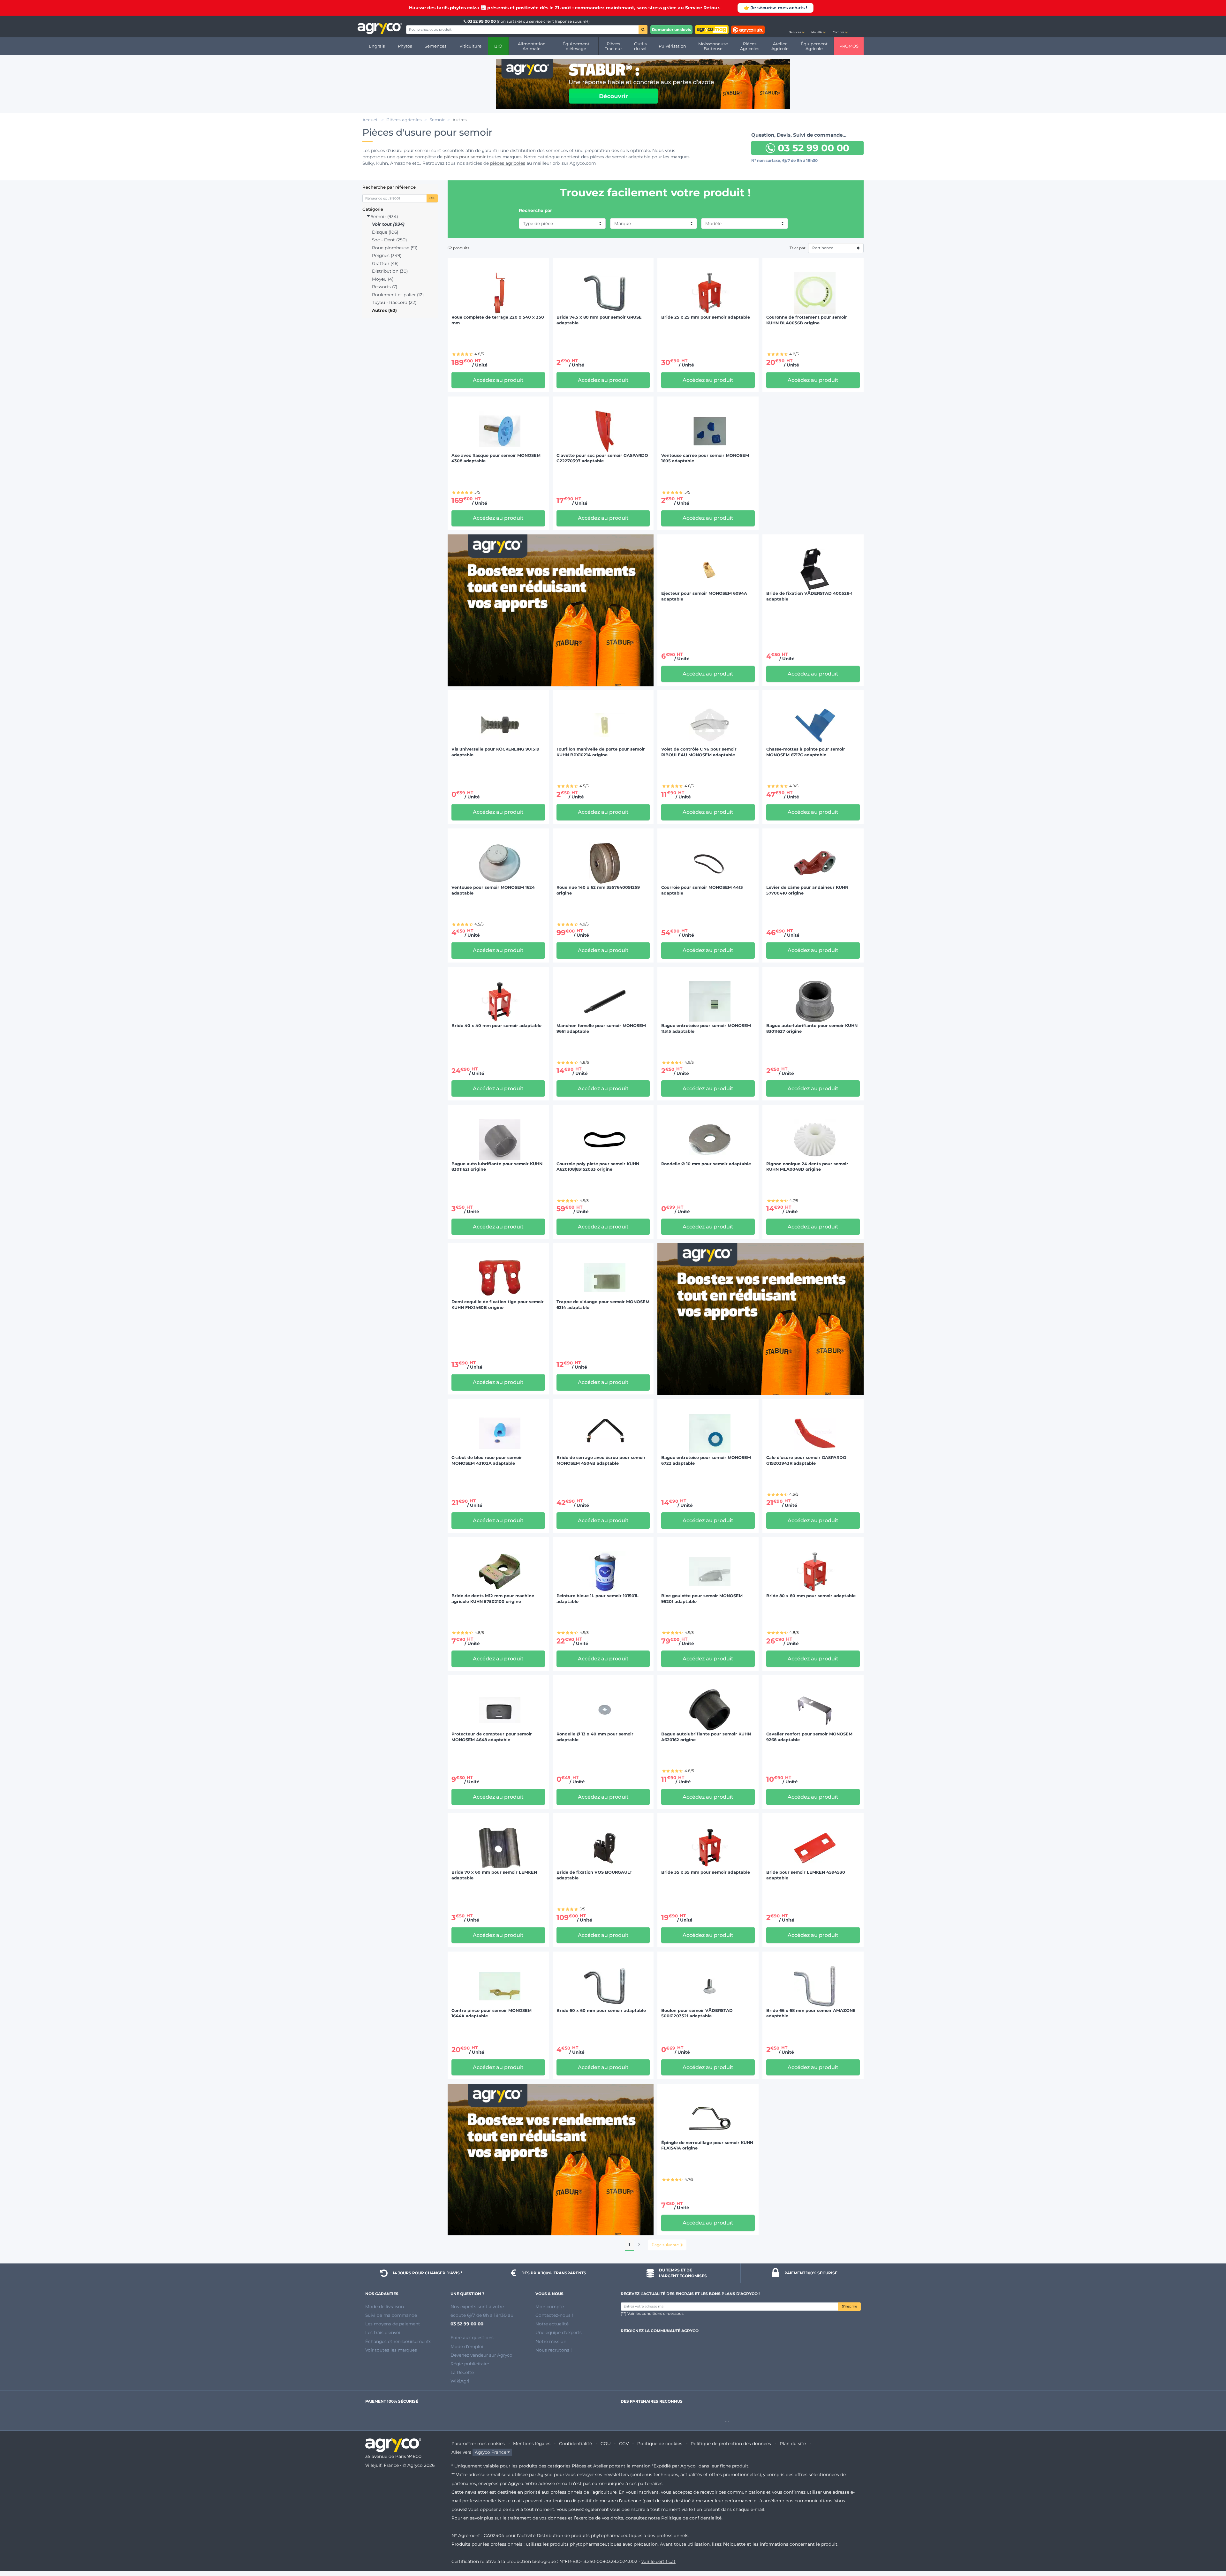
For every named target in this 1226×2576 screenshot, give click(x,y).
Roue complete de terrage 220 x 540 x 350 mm (498, 320)
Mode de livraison (385, 2307)
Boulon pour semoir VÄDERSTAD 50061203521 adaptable (697, 2013)
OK (432, 198)
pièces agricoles (508, 163)
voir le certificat (658, 2561)
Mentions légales (532, 2444)
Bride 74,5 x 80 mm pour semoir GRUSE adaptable (599, 320)
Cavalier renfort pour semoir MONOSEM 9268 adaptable (809, 1737)
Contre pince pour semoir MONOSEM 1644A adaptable (492, 2013)
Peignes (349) (387, 255)
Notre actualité (552, 2324)
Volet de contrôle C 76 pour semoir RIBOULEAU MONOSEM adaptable (699, 752)
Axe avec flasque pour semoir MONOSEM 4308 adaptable (496, 458)
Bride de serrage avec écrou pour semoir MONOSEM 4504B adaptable (601, 1460)
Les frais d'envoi (383, 2332)
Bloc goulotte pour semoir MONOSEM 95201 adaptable (702, 1599)
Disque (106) (385, 232)
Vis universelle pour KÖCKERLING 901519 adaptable (495, 752)
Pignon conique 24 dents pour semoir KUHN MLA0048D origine (807, 1167)
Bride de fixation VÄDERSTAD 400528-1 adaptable (809, 596)
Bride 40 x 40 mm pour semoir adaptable (496, 1026)
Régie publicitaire (470, 2364)
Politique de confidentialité (691, 2518)
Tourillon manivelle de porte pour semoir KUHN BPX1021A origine (601, 752)
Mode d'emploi (467, 2346)
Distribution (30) (390, 271)
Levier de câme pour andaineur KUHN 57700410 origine (807, 890)
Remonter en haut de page (1210, 2548)
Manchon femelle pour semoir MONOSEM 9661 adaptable (601, 1028)
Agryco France (491, 2452)
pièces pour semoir (465, 157)
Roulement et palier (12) (398, 295)
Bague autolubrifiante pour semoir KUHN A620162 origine (706, 1737)
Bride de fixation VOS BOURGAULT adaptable (594, 1875)
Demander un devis (671, 30)
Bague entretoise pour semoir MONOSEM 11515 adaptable (706, 1028)
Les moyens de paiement (393, 2324)
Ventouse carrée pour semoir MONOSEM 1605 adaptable (705, 458)
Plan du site (793, 2444)
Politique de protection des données (731, 2444)
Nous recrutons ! (554, 2350)
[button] (797, 26)
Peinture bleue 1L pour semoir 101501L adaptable (598, 1599)
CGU (606, 2444)
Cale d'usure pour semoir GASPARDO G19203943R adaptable (806, 1460)
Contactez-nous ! (554, 2315)
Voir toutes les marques (391, 2350)
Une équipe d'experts (559, 2332)
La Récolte (462, 2372)
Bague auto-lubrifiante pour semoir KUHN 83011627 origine (812, 1028)
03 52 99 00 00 (482, 21)
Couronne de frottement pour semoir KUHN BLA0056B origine (807, 320)
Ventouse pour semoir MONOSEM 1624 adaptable (493, 890)
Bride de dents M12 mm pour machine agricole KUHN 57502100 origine (493, 1599)
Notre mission (551, 2341)
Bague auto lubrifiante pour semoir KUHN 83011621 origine (497, 1167)
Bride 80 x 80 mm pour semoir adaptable (811, 1596)
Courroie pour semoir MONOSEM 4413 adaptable (702, 890)
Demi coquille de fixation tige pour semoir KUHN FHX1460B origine (498, 1305)
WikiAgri (460, 2381)
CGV (624, 2444)
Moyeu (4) (383, 279)
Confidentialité (575, 2444)
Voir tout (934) (388, 224)
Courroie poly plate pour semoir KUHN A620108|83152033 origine (598, 1167)
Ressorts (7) (385, 287)
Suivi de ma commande (391, 2315)
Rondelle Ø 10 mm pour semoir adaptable (706, 1164)
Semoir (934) (384, 216)
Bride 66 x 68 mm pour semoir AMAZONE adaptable (811, 2013)
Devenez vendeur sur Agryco (481, 2355)
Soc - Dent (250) (389, 240)
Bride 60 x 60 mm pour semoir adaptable (601, 2010)
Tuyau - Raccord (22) (394, 302)
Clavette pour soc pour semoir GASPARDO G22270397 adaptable (602, 458)
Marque (623, 223)
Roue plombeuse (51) (395, 248)
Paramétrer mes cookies (478, 2444)
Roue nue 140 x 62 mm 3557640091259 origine (598, 890)
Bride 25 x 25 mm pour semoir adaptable (706, 317)
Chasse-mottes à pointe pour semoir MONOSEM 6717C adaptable (806, 752)
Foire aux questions (472, 2338)
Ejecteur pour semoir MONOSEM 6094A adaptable (704, 596)
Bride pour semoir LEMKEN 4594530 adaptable (806, 1875)
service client (541, 21)
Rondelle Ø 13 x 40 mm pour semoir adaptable (595, 1737)
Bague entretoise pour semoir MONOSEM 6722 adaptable (706, 1460)
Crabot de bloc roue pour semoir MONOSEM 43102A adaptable (487, 1460)
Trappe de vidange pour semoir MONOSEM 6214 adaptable (603, 1305)
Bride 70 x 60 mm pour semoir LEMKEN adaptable (494, 1875)
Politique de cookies (660, 2444)
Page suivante (665, 2245)
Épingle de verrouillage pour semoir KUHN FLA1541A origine (707, 2145)
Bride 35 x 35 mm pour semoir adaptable (706, 1872)
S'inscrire (849, 2306)
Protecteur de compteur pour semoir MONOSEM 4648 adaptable (492, 1737)
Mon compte (550, 2307)
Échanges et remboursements (398, 2341)
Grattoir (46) (385, 263)
